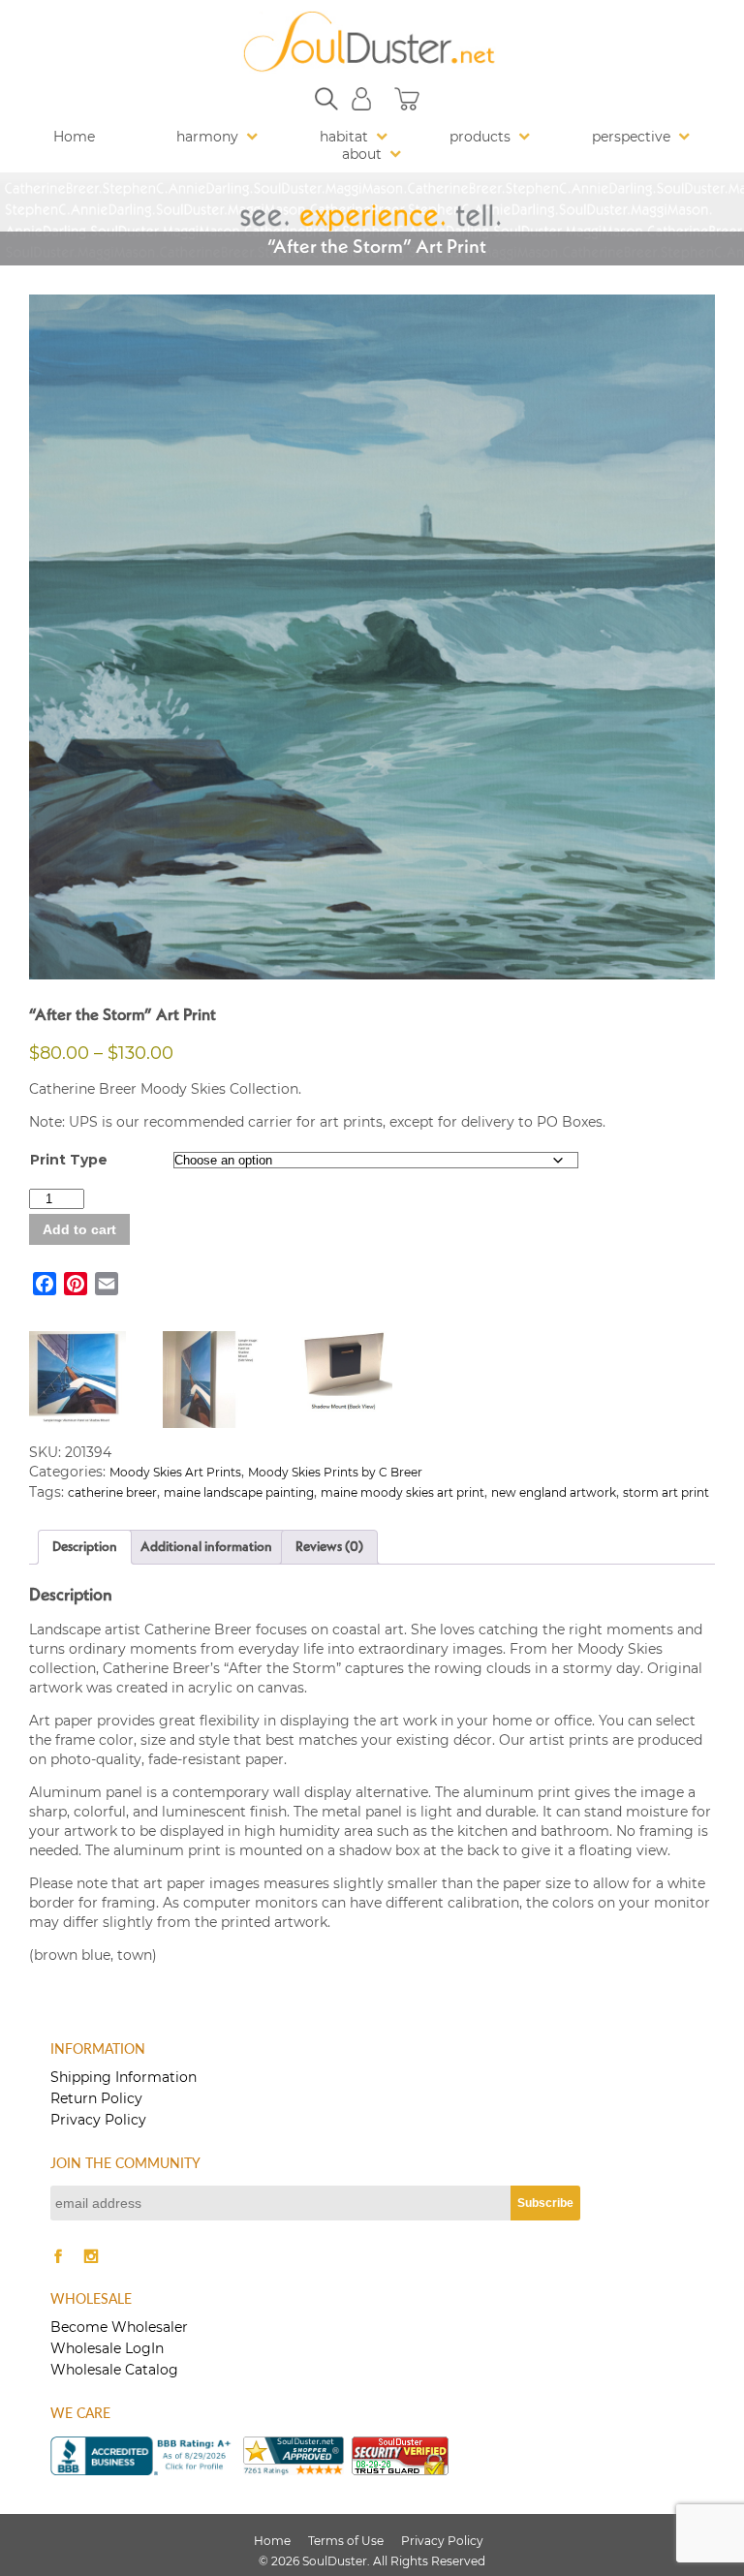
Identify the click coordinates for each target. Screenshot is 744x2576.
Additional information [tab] (206, 1547)
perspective (631, 137)
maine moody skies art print (403, 1492)
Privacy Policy (98, 2120)
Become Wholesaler (119, 2327)
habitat (344, 137)
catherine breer (112, 1492)
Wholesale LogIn (107, 2348)
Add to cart (79, 1229)
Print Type (69, 1160)
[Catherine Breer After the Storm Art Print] (372, 637)
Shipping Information (124, 2077)
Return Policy (96, 2098)
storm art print (666, 1492)
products (480, 137)
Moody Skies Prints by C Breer (335, 1472)
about (362, 154)
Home (74, 137)
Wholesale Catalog (114, 2370)
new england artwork (554, 1492)
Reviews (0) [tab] (329, 1547)
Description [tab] (85, 1547)
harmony (207, 137)
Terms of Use (346, 2541)
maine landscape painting (239, 1492)
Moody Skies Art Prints (175, 1472)
